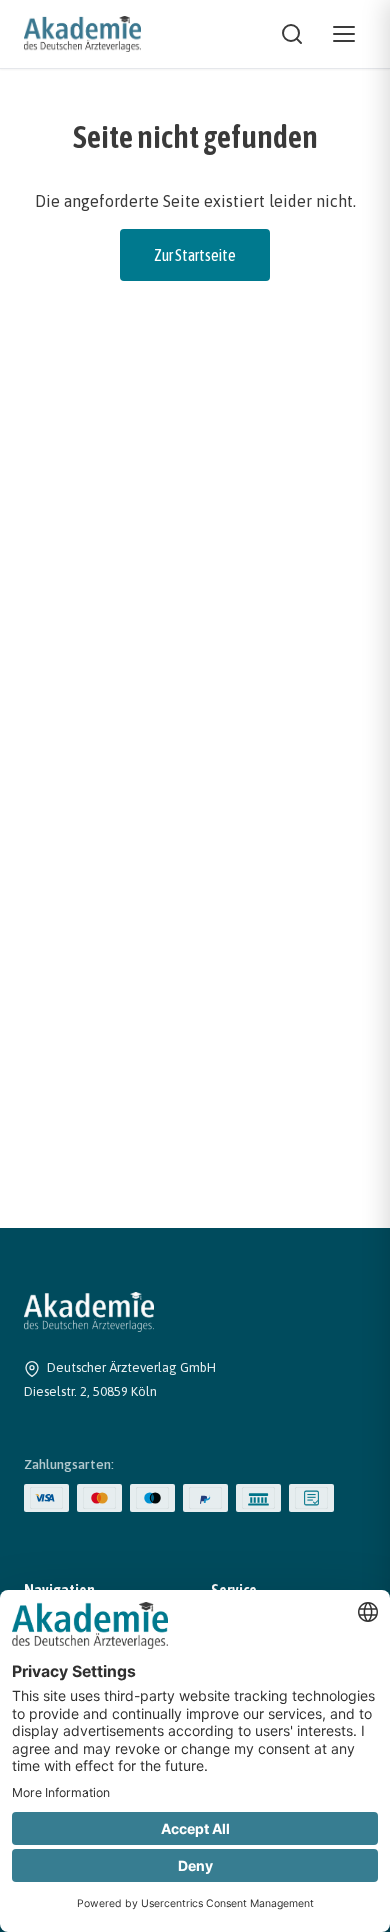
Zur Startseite (195, 255)
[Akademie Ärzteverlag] (82, 34)
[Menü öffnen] (344, 34)
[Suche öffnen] (292, 34)
